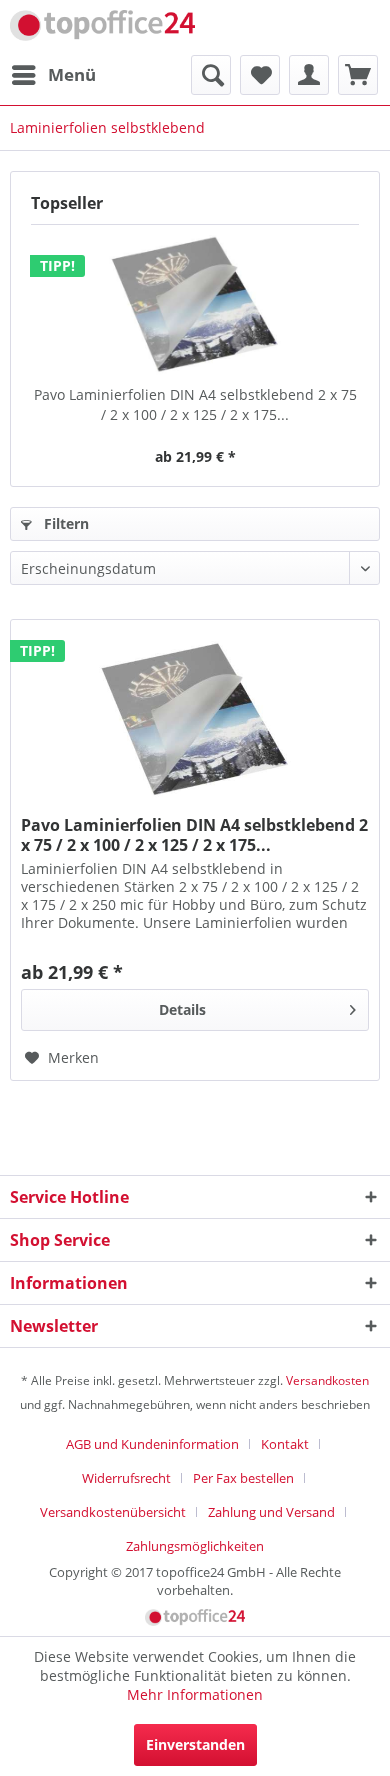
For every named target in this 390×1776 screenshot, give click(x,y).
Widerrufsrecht (126, 1478)
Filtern (64, 523)
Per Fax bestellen (243, 1478)
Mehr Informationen (195, 1694)
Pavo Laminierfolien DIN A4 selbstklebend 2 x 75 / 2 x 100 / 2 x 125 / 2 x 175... (195, 404)
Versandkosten (327, 1380)
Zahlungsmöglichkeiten (195, 1546)
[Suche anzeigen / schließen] (211, 75)
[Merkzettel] (260, 75)
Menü (72, 74)
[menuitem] (53, 75)
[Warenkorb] (358, 75)
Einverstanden (195, 1744)
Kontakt (285, 1444)
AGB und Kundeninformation (152, 1444)
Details (182, 1009)
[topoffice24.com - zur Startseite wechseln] (102, 27)
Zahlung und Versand (271, 1512)
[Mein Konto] (309, 75)
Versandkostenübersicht (113, 1512)
